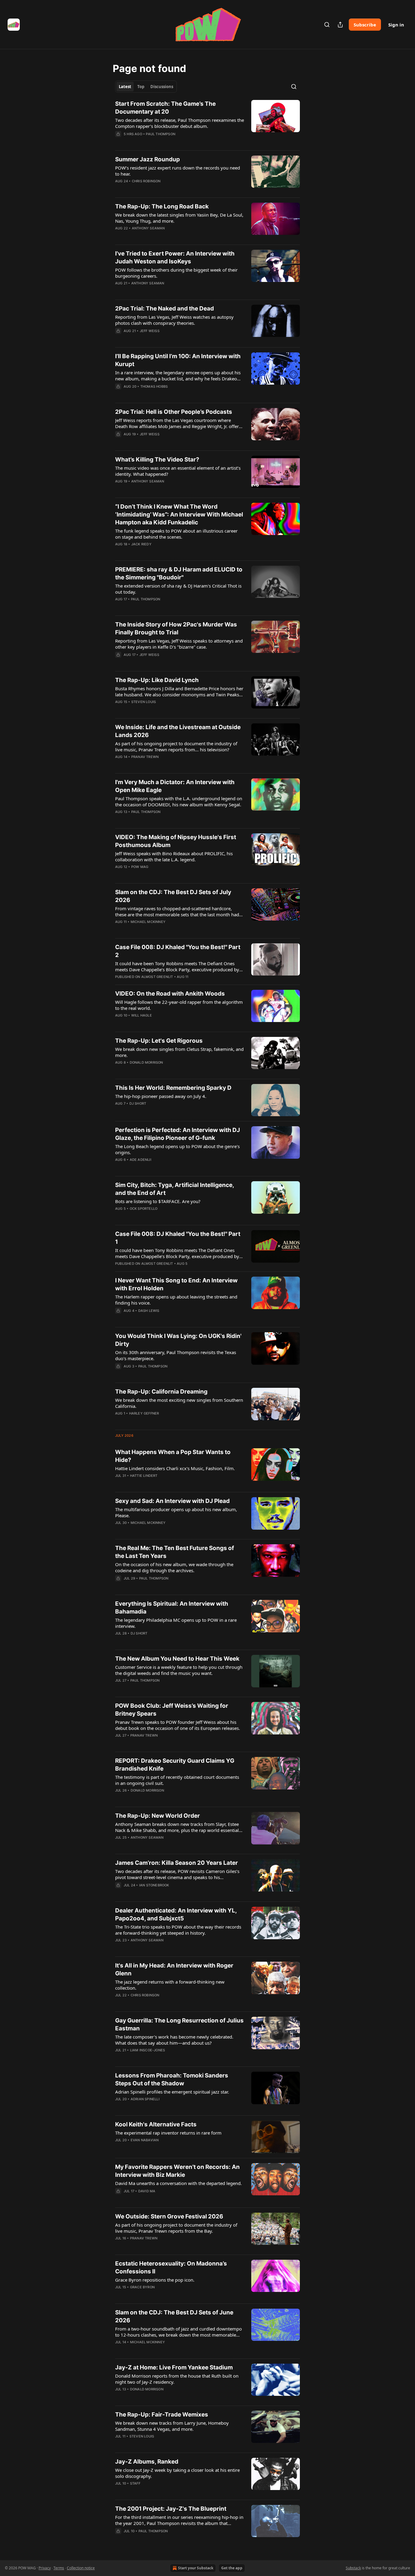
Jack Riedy (141, 544)
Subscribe (365, 25)
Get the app (232, 2568)
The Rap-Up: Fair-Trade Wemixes (162, 2415)
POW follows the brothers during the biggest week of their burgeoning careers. (176, 273)
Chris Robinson (146, 181)
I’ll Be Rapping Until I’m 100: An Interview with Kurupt (178, 360)
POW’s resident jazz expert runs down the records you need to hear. (178, 171)
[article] (207, 123)
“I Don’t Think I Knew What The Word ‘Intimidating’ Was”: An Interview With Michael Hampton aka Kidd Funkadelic (179, 515)
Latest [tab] (125, 87)
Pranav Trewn (145, 757)
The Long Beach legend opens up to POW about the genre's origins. (177, 1149)
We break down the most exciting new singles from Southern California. (179, 1403)
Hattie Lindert (144, 1476)
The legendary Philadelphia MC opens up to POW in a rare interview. (176, 1623)
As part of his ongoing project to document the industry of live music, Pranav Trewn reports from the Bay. (176, 2228)
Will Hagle (142, 1015)
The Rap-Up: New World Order (158, 1816)
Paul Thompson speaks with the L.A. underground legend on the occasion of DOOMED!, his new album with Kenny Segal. (179, 801)
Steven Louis (144, 702)
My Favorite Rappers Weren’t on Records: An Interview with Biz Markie (177, 2171)
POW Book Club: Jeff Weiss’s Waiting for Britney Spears (172, 1710)
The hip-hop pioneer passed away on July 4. (161, 1096)
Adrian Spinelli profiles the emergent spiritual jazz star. (172, 2092)
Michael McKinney (148, 922)
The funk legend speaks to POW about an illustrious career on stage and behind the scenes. (176, 534)
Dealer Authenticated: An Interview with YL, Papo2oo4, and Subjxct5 (176, 1914)
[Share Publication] (340, 25)
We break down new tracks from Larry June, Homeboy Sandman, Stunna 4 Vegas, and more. (172, 2426)
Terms (59, 2568)
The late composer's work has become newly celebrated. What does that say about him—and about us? (174, 2040)
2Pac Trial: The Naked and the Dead (165, 309)
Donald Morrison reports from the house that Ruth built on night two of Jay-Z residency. (177, 2379)
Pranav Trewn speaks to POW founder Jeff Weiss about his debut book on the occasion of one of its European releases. (178, 1725)
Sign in (396, 25)
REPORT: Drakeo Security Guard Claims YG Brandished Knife (175, 1765)
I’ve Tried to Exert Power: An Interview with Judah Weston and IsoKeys (175, 257)
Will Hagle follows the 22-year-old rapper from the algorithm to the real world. (179, 1005)
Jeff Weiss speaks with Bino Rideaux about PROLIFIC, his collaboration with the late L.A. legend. (174, 856)
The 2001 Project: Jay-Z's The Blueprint (171, 2509)
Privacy (45, 2568)
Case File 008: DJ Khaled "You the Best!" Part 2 (178, 951)
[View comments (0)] (160, 142)
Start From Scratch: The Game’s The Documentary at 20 (165, 108)
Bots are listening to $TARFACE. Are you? (158, 1201)
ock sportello (144, 1209)
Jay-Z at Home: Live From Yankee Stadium (174, 2367)
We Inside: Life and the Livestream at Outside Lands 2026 (178, 731)
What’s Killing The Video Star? (157, 460)
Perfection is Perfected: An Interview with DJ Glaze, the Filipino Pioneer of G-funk (178, 1134)
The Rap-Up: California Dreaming (161, 1392)
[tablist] (146, 87)
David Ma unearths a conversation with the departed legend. (178, 2183)
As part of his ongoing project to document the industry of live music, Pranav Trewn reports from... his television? (176, 746)
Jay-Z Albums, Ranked (147, 2462)
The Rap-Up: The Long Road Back (162, 206)
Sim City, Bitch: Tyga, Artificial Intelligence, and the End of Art (175, 1189)
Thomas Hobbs (154, 386)
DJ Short (138, 1103)
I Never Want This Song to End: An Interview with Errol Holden (176, 1284)
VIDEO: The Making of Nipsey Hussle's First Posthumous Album (176, 841)
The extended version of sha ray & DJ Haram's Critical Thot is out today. (178, 589)
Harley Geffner (144, 1413)
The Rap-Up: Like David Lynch (157, 680)
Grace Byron (142, 2287)
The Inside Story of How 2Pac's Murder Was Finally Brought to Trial (176, 628)
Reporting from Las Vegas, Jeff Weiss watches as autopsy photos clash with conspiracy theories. (174, 320)
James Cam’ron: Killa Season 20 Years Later (177, 1863)
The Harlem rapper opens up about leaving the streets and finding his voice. (176, 1300)
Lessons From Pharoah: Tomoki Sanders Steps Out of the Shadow (172, 2079)
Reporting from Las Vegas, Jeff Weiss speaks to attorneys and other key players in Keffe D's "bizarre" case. (179, 644)
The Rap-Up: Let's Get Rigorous (159, 1041)
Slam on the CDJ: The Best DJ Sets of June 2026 (174, 2316)
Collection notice (81, 2568)
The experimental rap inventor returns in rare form (168, 2133)
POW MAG (140, 867)
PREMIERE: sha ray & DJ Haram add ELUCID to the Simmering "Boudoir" (179, 573)
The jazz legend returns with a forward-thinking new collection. (170, 1985)
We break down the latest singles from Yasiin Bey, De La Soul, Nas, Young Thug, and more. (179, 218)
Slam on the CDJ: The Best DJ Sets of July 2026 (173, 896)
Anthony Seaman (148, 228)
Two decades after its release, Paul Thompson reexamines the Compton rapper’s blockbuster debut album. (180, 123)
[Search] (327, 25)
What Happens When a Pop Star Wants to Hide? (173, 1456)
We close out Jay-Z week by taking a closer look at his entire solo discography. (177, 2473)
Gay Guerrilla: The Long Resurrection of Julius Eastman (179, 2024)
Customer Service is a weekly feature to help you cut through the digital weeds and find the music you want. (179, 1670)
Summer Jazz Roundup (147, 159)
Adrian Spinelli (145, 2099)
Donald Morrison (146, 1062)
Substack (353, 2568)
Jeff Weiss (150, 331)
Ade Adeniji (141, 1160)
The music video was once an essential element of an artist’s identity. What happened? (178, 471)
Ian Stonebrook (154, 1885)
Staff (135, 2483)
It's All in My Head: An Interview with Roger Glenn (174, 1969)
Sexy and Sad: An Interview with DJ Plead (172, 1501)
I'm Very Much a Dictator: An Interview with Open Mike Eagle (175, 786)
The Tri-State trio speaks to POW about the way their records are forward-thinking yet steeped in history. (178, 1930)
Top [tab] (141, 87)
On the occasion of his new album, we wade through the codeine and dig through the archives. (174, 1567)
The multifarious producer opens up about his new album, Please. (176, 1512)
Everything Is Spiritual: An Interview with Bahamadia (172, 1608)
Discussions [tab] (162, 87)
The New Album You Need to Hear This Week (177, 1659)
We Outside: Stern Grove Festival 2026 (169, 2216)
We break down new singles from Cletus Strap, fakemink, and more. (179, 1052)
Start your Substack (196, 2568)
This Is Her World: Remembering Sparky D (173, 1088)
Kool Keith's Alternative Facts (156, 2124)
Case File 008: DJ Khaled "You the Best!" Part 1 (178, 1238)
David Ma (147, 2191)
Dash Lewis (149, 1311)
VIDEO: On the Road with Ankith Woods (170, 994)
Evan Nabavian (145, 2140)
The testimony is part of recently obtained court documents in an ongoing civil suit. (177, 1780)
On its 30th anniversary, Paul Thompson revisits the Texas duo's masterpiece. (176, 1355)
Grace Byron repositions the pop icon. (155, 2280)
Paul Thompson (161, 134)
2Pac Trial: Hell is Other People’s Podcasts (174, 412)
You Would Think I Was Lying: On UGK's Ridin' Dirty (178, 1340)
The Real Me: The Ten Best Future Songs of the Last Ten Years (175, 1552)
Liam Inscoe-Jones (147, 2050)
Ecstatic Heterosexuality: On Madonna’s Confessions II (171, 2267)
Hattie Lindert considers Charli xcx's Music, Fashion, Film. (175, 1468)
